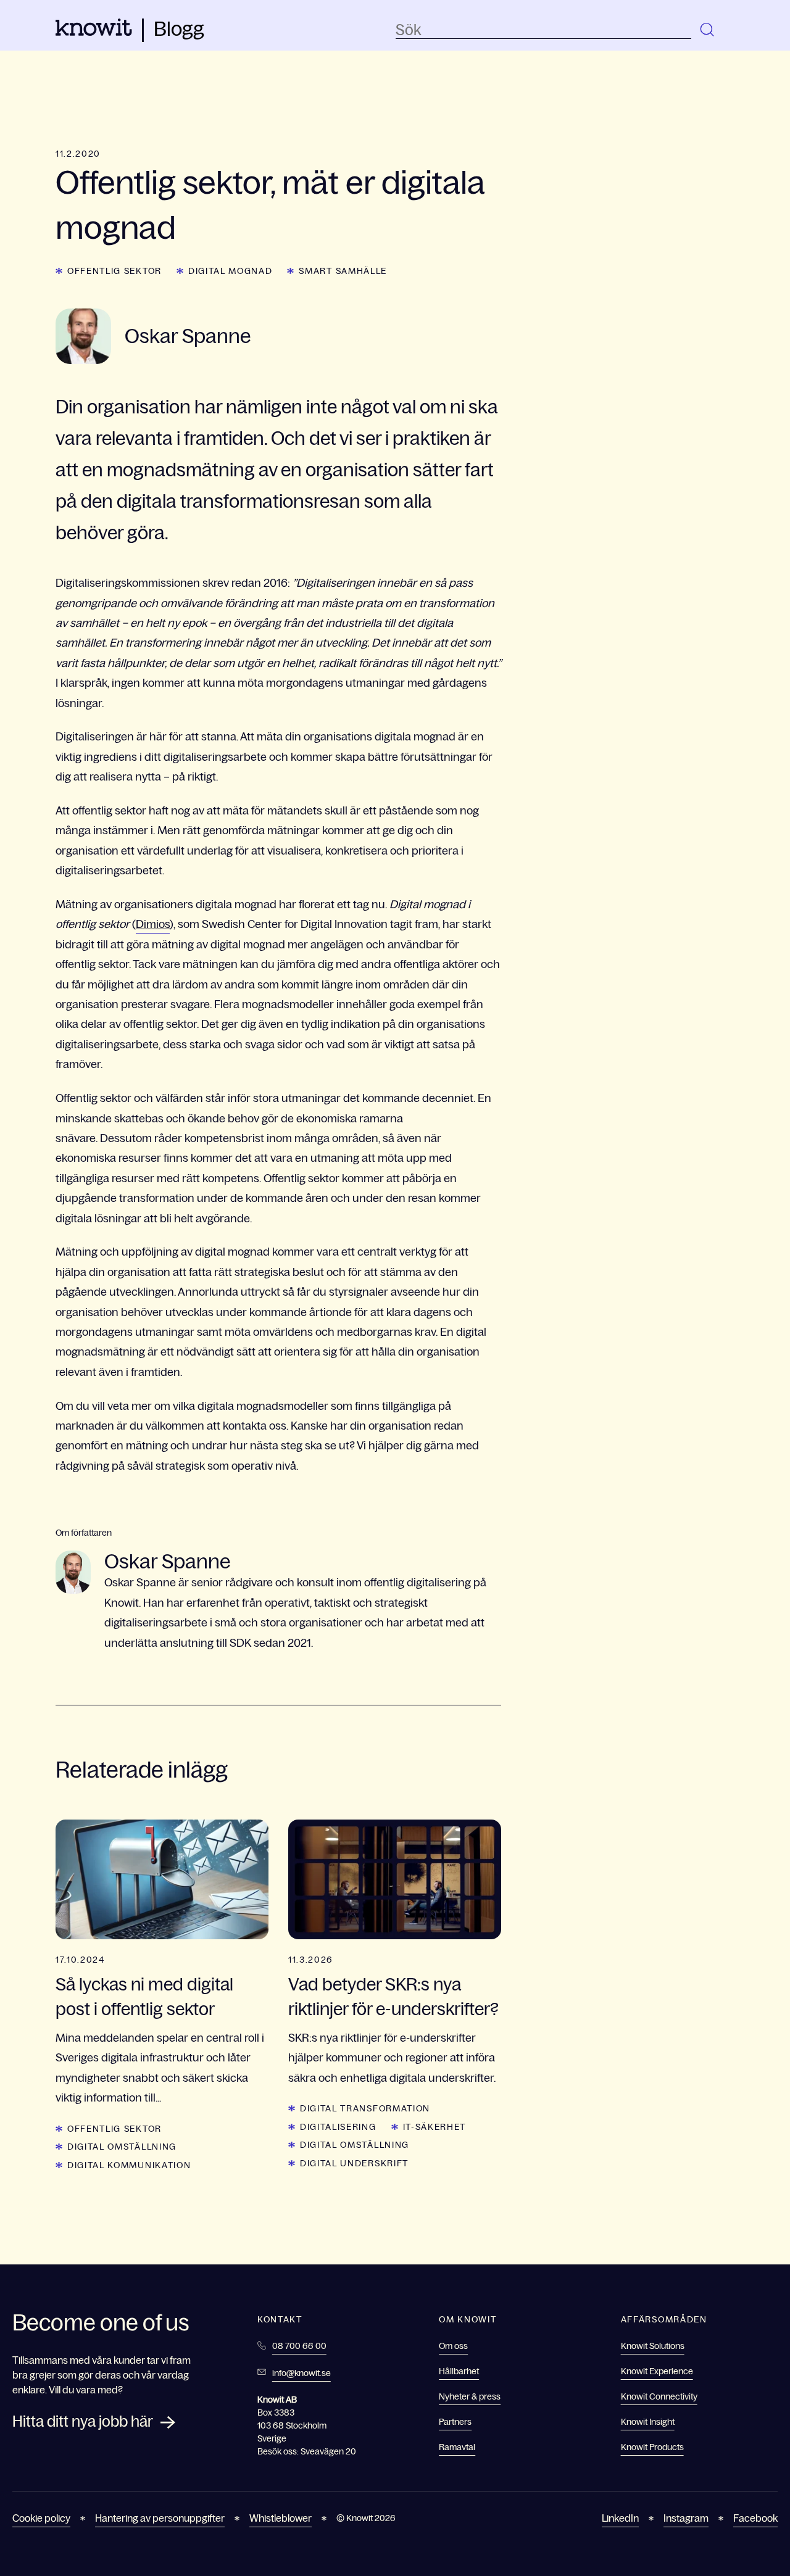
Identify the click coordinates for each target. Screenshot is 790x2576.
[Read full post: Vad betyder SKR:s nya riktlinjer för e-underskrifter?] (395, 1879)
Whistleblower (281, 2518)
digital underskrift (354, 2163)
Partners (455, 2422)
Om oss (453, 2346)
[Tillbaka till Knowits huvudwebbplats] (94, 32)
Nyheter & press (470, 2396)
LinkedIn (620, 2518)
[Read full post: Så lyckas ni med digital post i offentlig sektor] (162, 1879)
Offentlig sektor (114, 271)
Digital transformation (365, 2108)
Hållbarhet (459, 2371)
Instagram (686, 2518)
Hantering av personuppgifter (160, 2518)
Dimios (153, 924)
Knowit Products (652, 2447)
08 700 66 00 (299, 2346)
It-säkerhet (434, 2127)
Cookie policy (41, 2518)
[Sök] (708, 30)
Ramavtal (457, 2447)
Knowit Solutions (653, 2346)
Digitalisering (338, 2127)
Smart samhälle (343, 271)
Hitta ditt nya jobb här (83, 2421)
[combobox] (543, 30)
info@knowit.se (301, 2373)
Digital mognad (231, 271)
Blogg (179, 29)
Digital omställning (122, 2147)
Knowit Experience (657, 2371)
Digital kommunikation (129, 2165)
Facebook (755, 2518)
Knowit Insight (648, 2422)
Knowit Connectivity (659, 2396)
